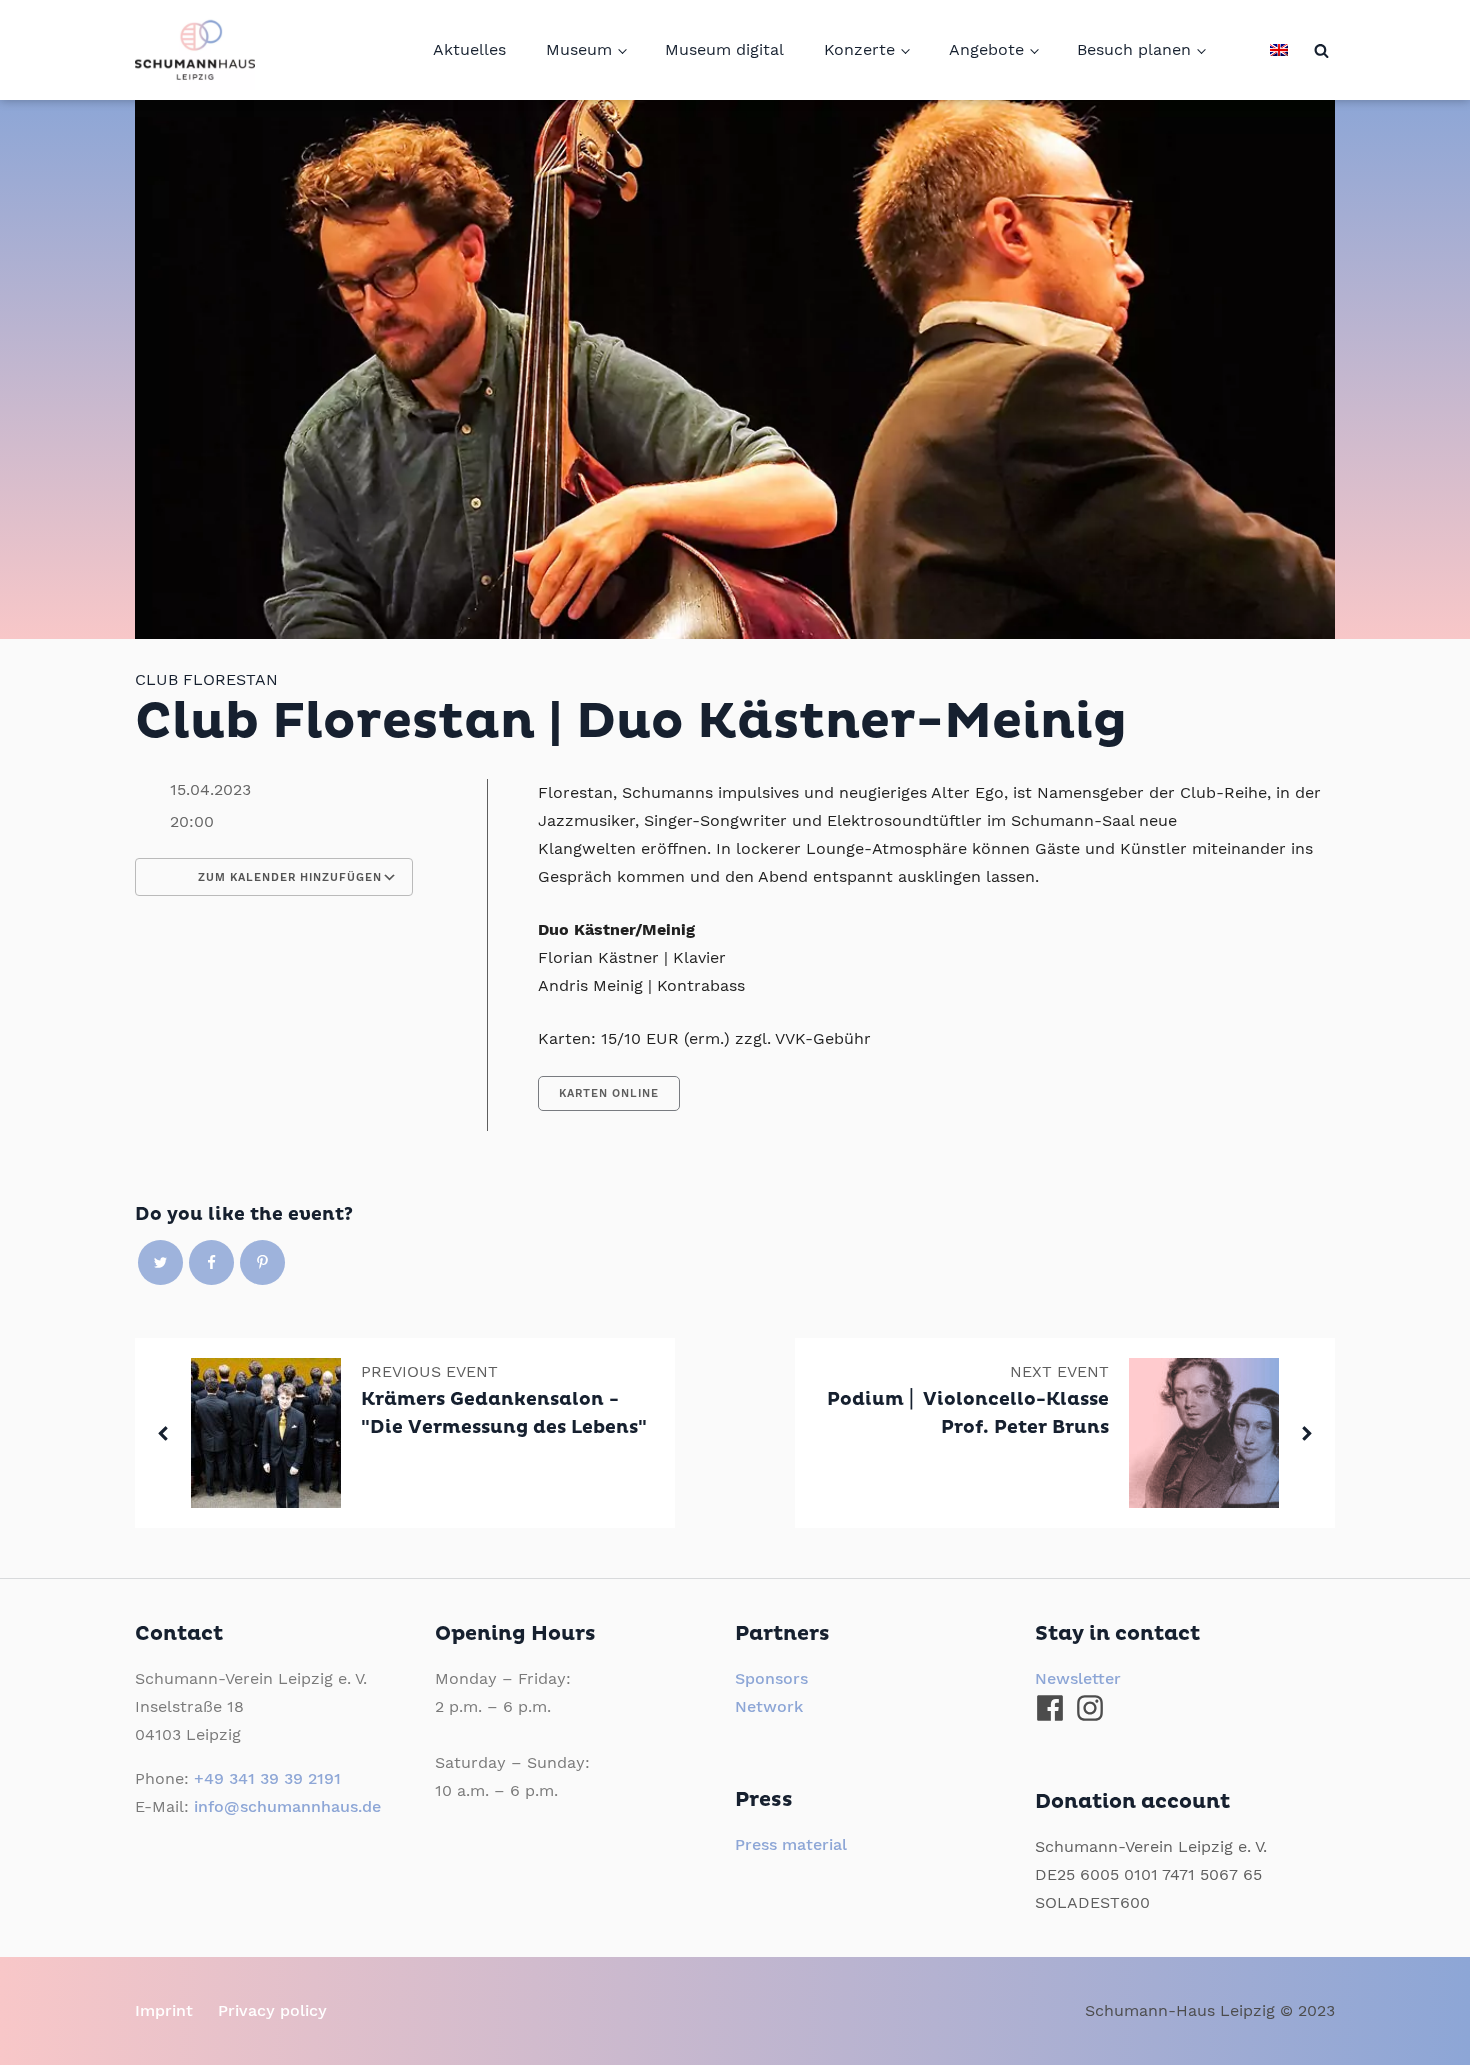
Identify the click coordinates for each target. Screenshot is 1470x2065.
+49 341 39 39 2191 (267, 1778)
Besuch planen (1134, 49)
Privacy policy (272, 2010)
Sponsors (771, 1678)
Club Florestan (206, 679)
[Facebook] (211, 1262)
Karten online (609, 1093)
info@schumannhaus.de (287, 1806)
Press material (791, 1844)
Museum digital (724, 49)
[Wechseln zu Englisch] (1279, 50)
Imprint (164, 2010)
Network (769, 1706)
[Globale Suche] (1321, 50)
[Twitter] (160, 1262)
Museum (579, 49)
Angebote (986, 49)
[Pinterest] (262, 1262)
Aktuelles (469, 49)
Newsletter (1078, 1678)
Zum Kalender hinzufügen (288, 877)
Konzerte (859, 49)
